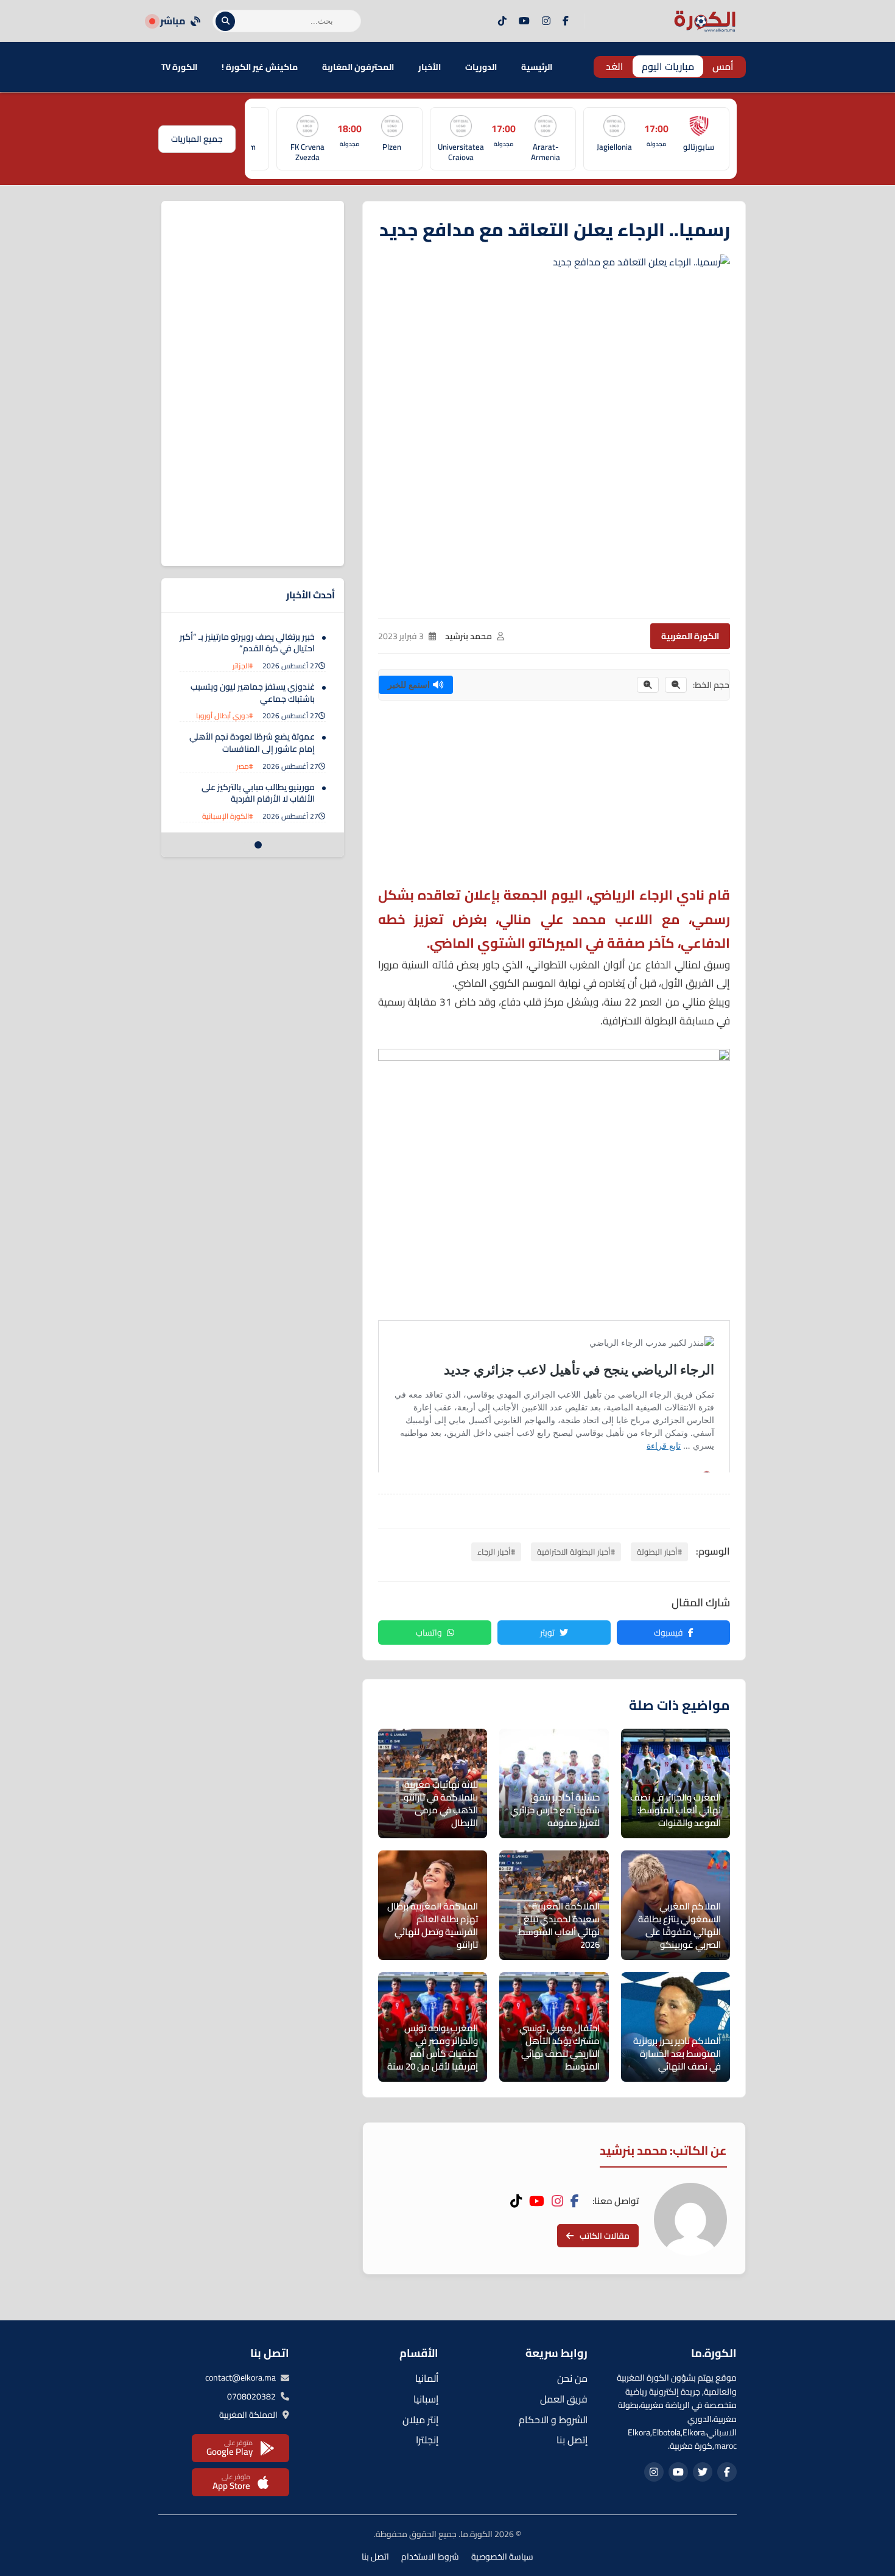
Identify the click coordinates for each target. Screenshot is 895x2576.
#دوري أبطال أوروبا (225, 716)
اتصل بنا (375, 2557)
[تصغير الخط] (676, 685)
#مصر (245, 766)
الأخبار (430, 67)
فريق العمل (564, 2399)
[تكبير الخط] (648, 685)
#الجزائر (243, 666)
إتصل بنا (572, 2440)
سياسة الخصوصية (502, 2557)
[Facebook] (566, 21)
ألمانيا (427, 2378)
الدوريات (481, 67)
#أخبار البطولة (659, 1552)
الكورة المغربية (690, 636)
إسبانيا (426, 2399)
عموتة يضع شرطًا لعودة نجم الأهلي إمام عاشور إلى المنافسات (252, 743)
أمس (723, 66)
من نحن (572, 2378)
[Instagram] (546, 21)
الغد (615, 66)
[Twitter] (703, 2472)
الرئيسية (537, 67)
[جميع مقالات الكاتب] (690, 2219)
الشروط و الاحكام (553, 2420)
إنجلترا (427, 2440)
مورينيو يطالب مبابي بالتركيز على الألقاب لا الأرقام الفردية (258, 793)
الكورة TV (179, 67)
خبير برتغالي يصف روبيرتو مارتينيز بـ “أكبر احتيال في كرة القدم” (247, 643)
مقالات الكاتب (605, 2236)
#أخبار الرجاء (496, 1552)
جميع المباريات (197, 139)
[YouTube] (524, 21)
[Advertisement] (554, 798)
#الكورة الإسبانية (228, 816)
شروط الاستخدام (430, 2557)
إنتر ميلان (420, 2420)
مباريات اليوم (668, 66)
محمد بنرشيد (469, 636)
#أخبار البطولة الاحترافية (576, 1552)
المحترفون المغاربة (358, 67)
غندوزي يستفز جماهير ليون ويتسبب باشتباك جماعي (253, 693)
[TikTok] (502, 21)
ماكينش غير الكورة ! (260, 67)
